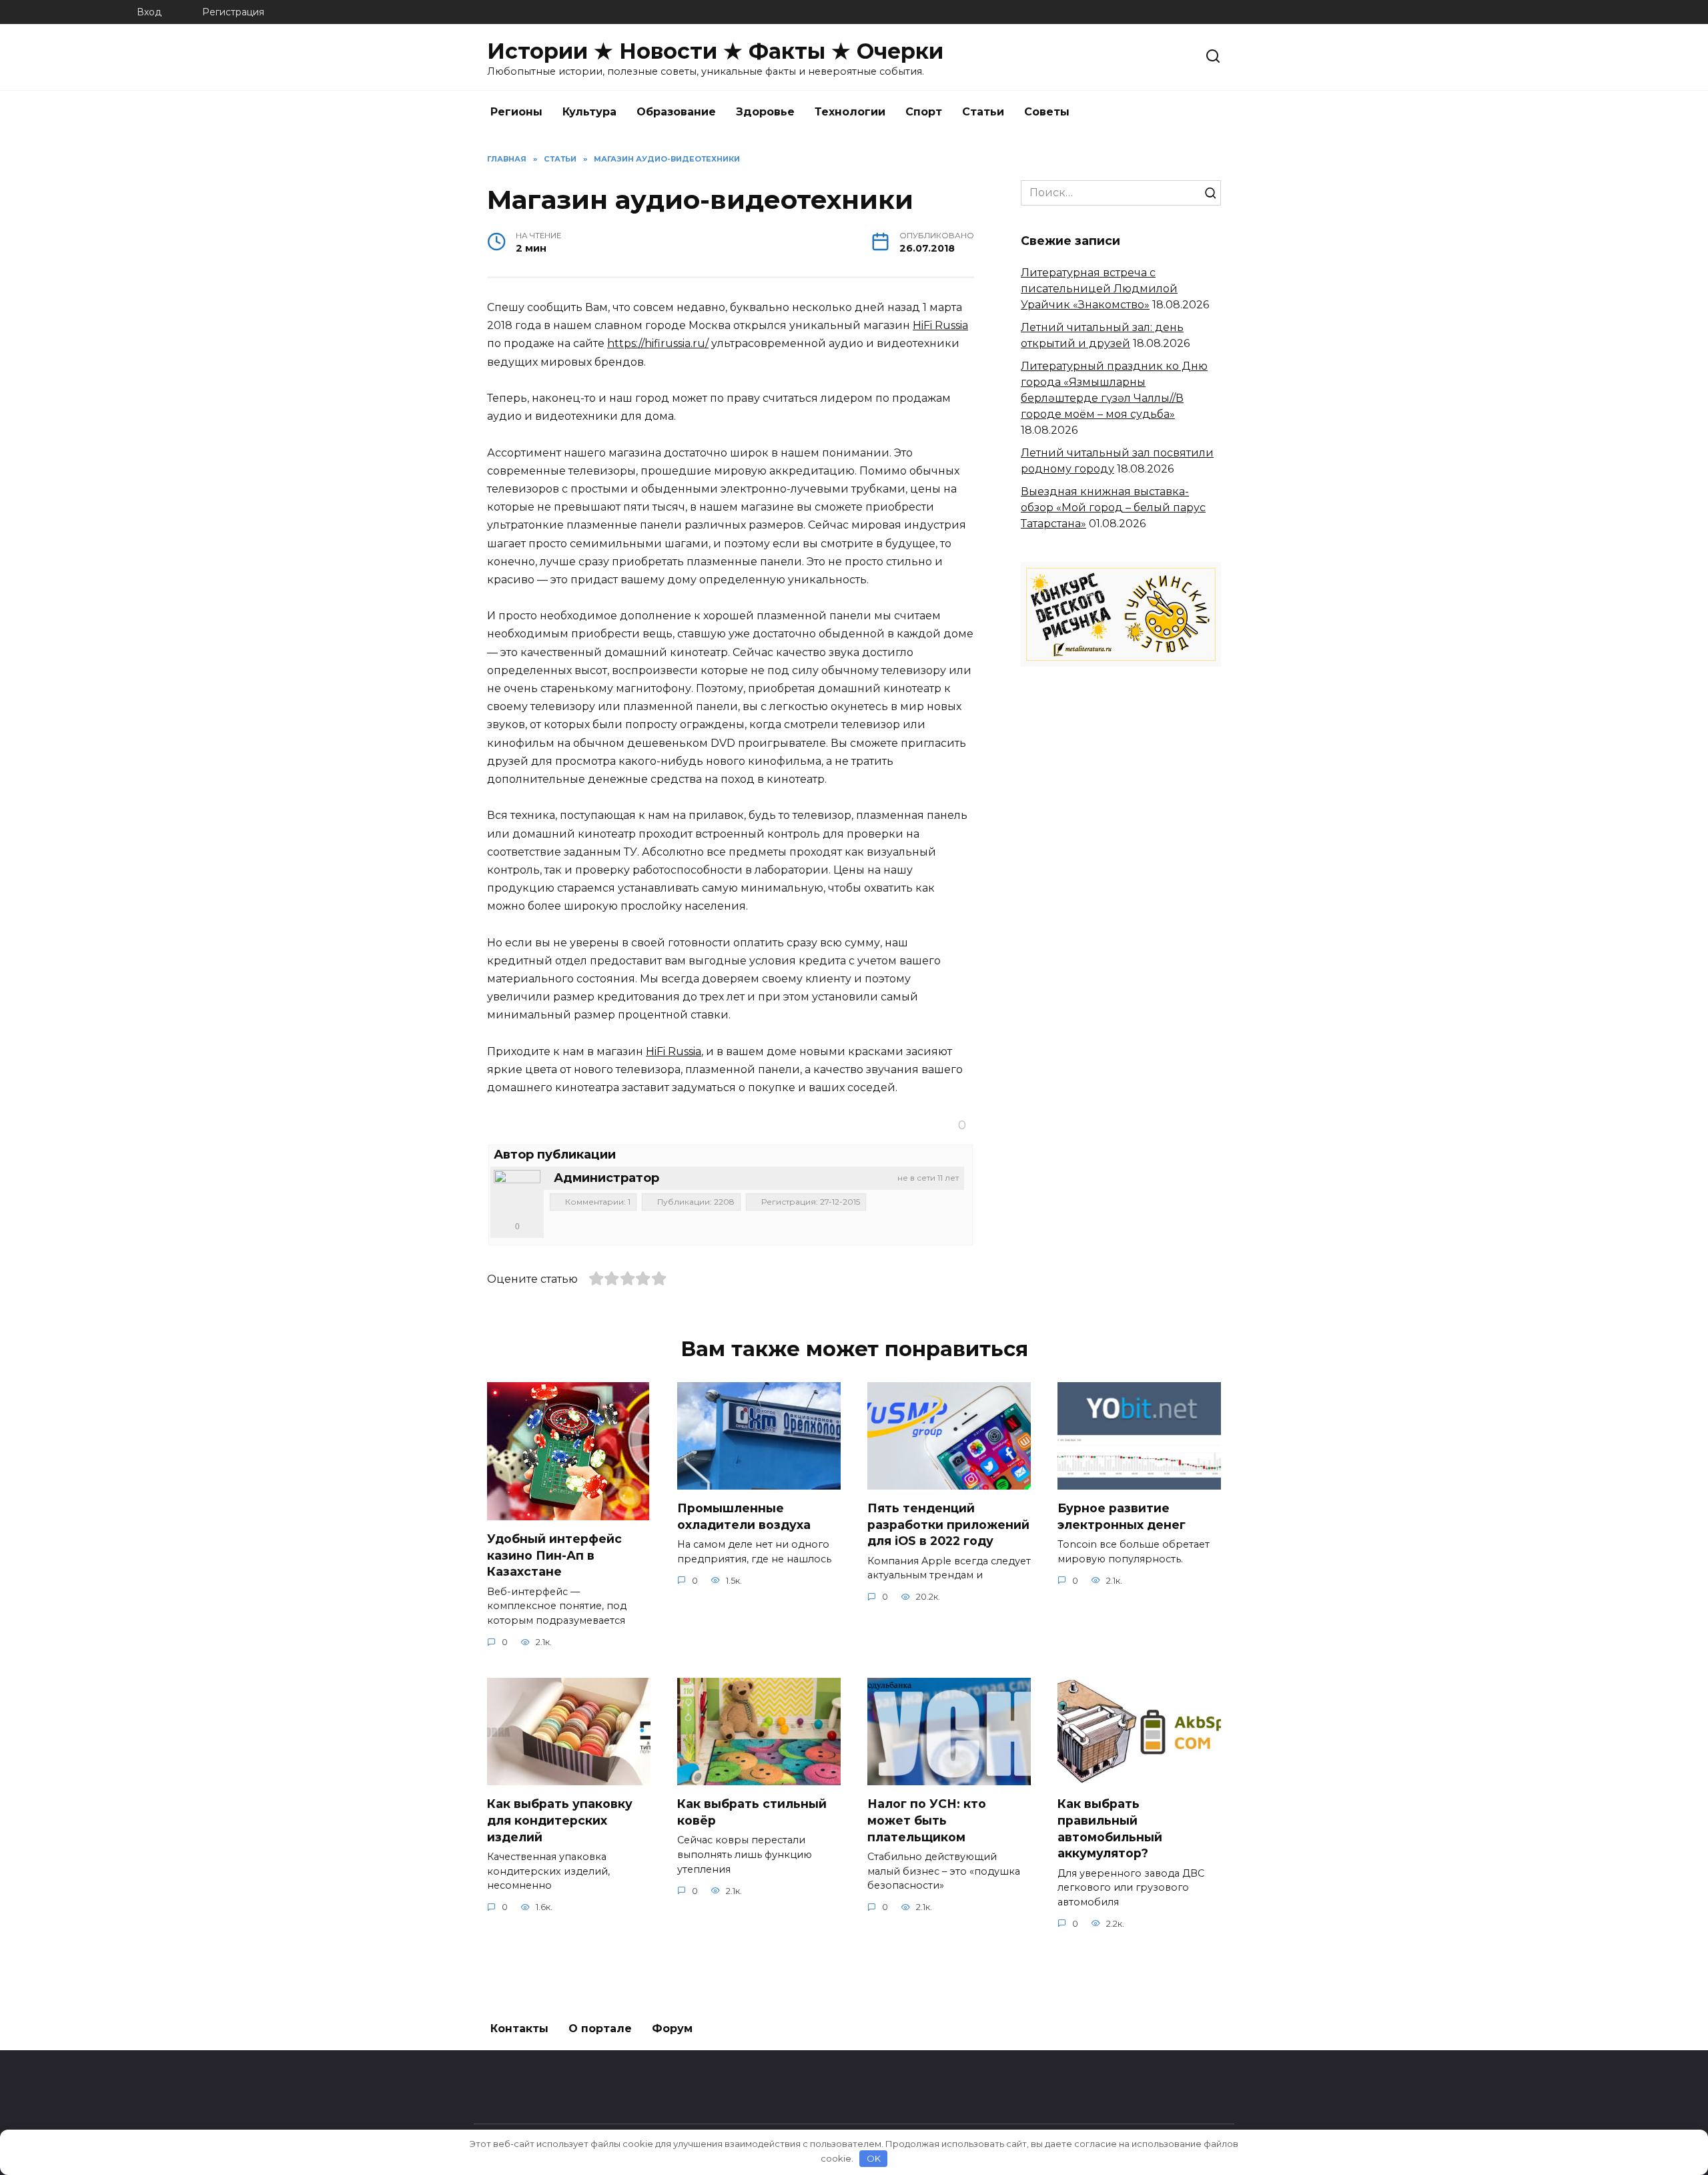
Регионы (516, 112)
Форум (672, 2029)
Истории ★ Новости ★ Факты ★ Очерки (715, 51)
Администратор (606, 1178)
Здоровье (765, 112)
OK (874, 2158)
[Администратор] (517, 1193)
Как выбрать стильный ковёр (752, 1812)
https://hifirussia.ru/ (658, 343)
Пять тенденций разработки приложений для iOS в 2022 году (948, 1524)
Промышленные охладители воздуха (744, 1516)
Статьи (983, 112)
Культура (589, 112)
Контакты (519, 2029)
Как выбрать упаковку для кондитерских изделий (560, 1820)
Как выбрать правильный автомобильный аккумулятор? (1110, 1828)
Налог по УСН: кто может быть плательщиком (927, 1820)
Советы (1047, 112)
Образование (676, 112)
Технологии (850, 112)
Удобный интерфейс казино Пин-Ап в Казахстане (554, 1555)
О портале (600, 2029)
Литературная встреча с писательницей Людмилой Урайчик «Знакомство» (1099, 289)
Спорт (924, 112)
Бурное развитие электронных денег (1122, 1516)
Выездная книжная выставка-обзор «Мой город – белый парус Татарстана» (1113, 508)
